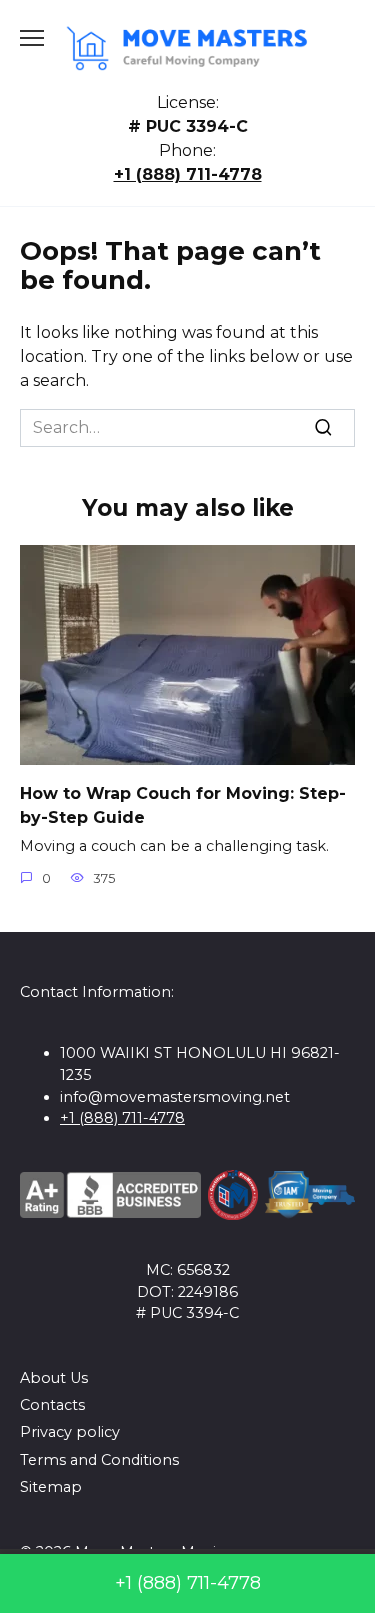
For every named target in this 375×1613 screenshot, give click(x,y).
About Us (54, 1378)
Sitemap (51, 1487)
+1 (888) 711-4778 (188, 174)
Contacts (52, 1405)
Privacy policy (70, 1432)
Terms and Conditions (99, 1460)
